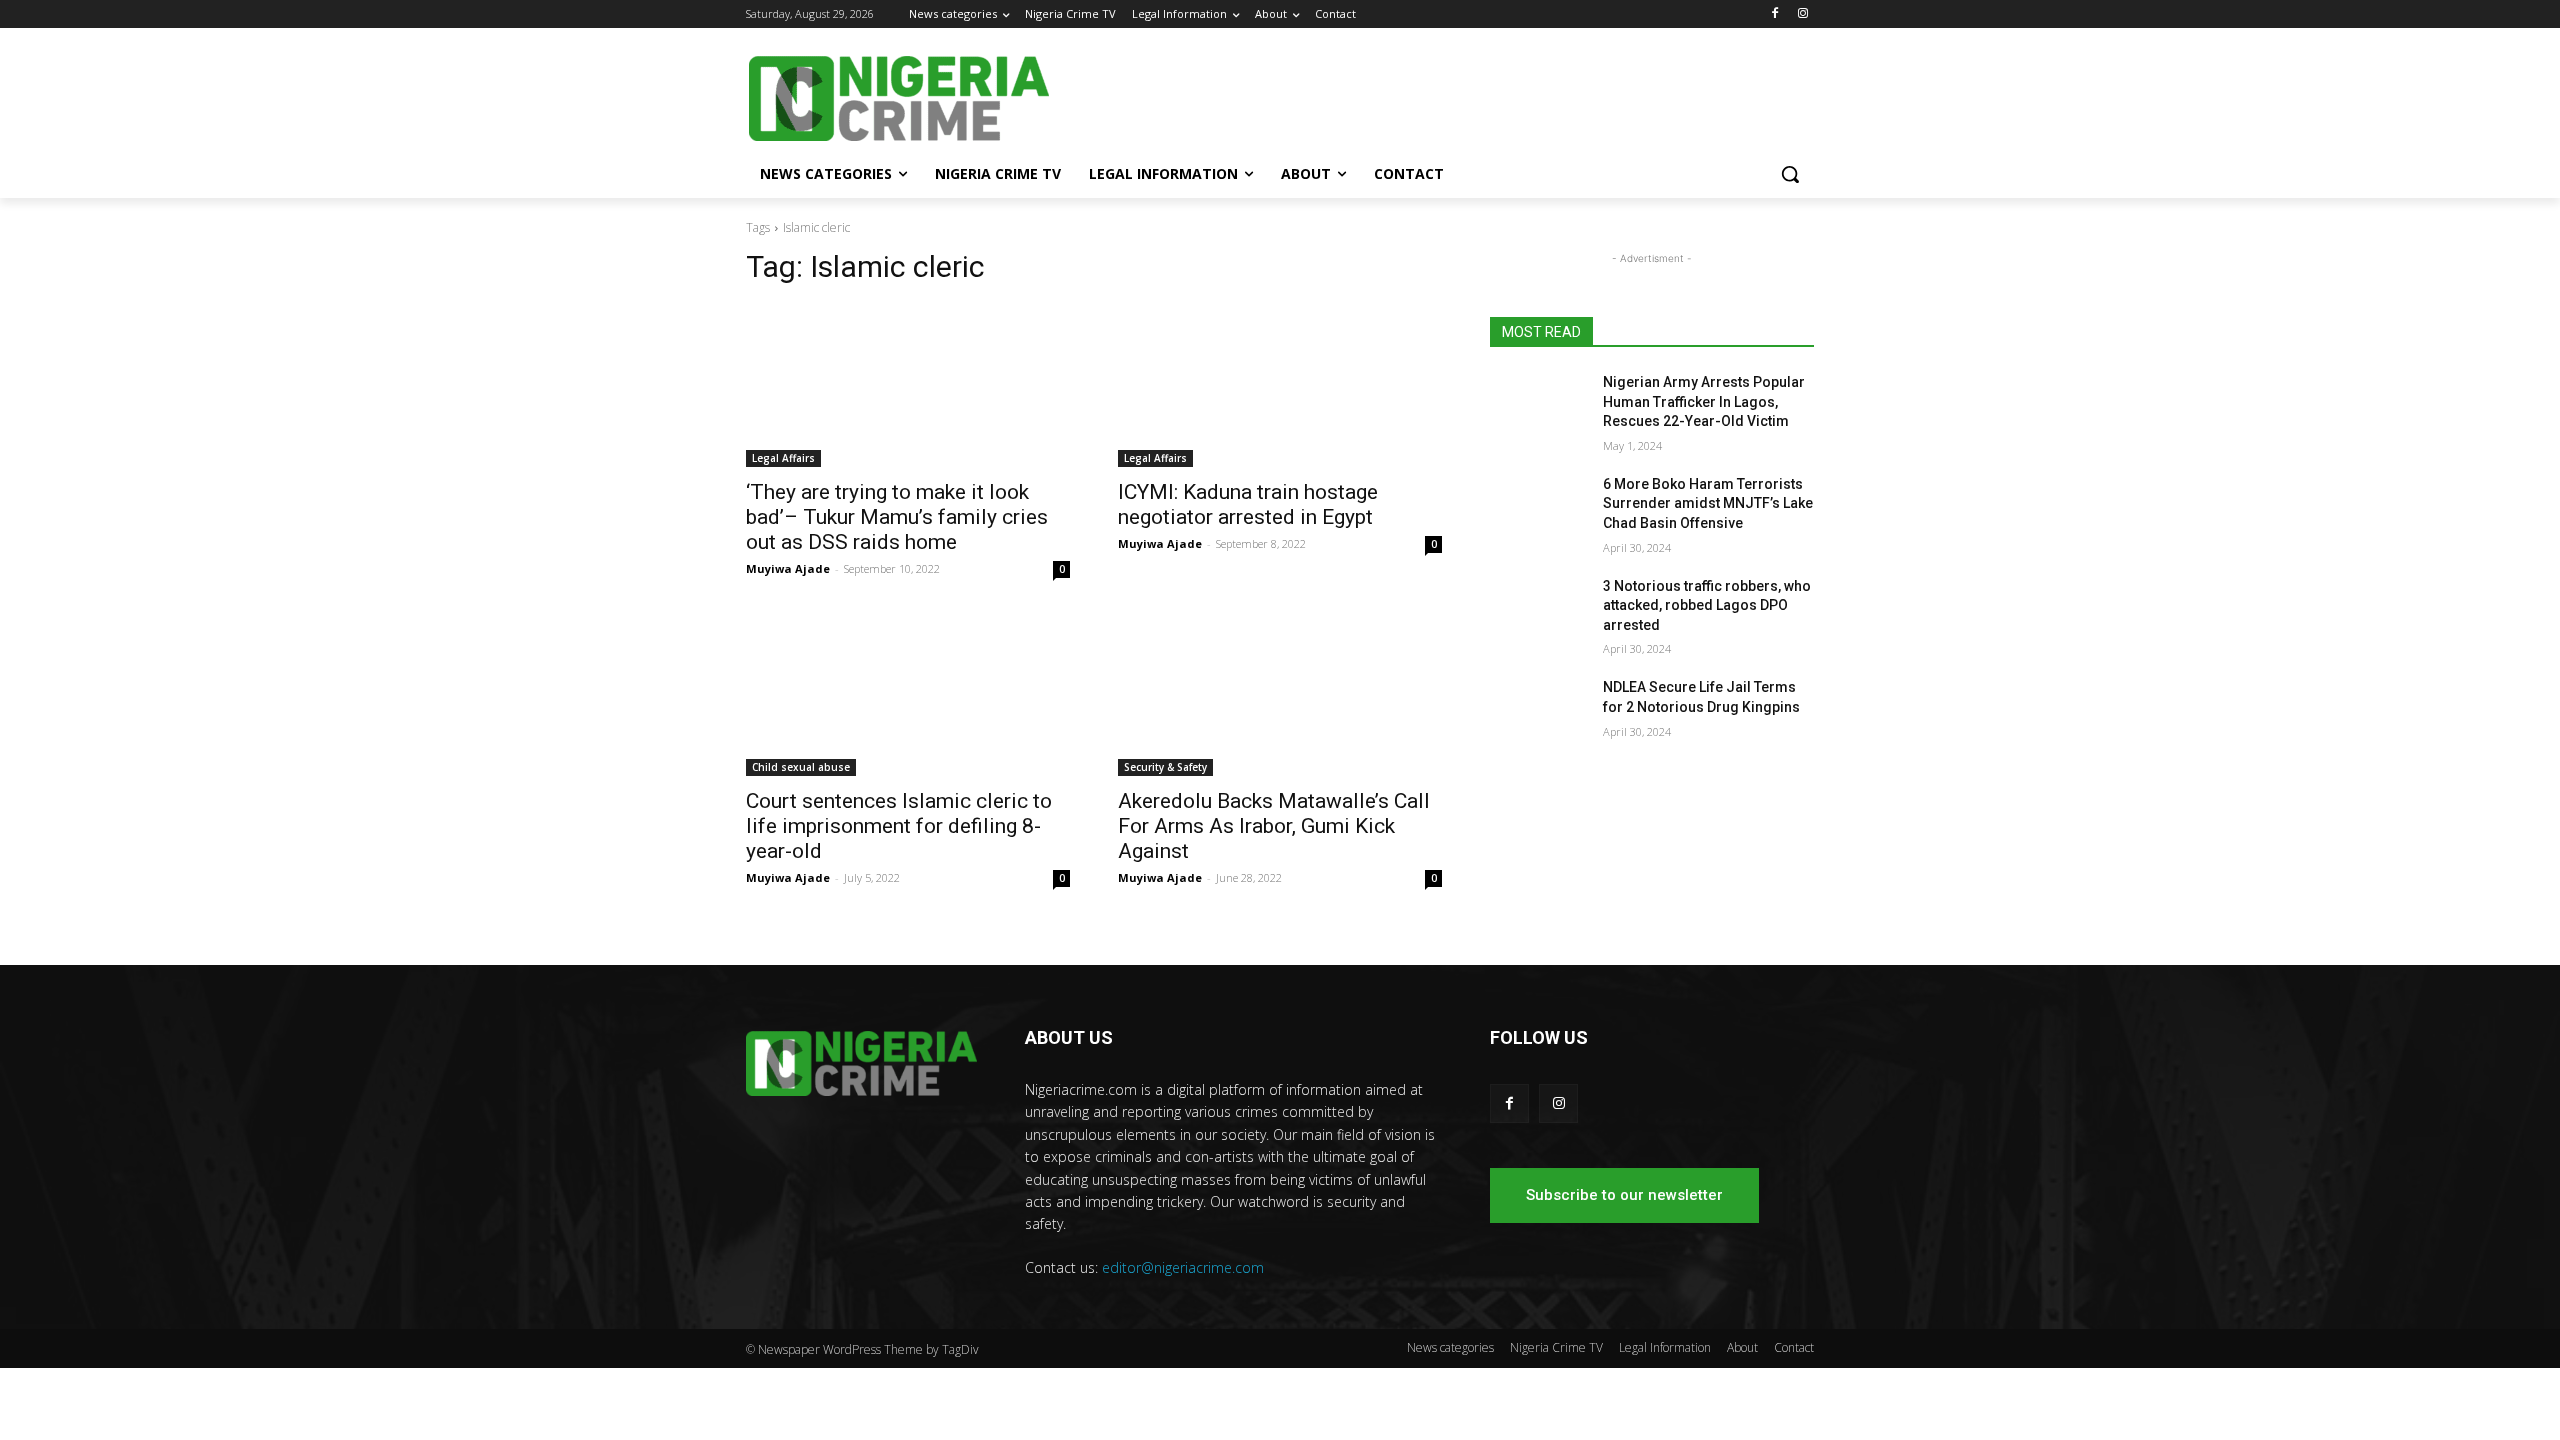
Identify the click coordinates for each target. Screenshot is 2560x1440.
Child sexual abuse (801, 767)
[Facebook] (1774, 14)
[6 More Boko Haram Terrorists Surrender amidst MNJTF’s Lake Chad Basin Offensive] (1538, 509)
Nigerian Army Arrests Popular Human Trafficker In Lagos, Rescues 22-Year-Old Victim (1704, 401)
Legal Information (1665, 1347)
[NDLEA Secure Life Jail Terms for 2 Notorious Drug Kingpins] (1538, 712)
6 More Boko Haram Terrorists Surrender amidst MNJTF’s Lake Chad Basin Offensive (1708, 503)
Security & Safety (1165, 767)
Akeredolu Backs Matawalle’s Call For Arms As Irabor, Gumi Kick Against (1274, 826)
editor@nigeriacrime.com (1183, 1267)
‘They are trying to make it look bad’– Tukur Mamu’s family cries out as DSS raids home (897, 517)
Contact (1794, 1347)
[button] (1790, 174)
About (1742, 1347)
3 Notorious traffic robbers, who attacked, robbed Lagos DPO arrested (1707, 605)
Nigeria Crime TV (1556, 1347)
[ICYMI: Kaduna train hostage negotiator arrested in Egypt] (1280, 386)
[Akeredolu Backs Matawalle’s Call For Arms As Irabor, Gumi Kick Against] (1280, 695)
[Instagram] (1802, 14)
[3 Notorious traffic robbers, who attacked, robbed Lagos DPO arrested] (1538, 611)
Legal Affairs (783, 458)
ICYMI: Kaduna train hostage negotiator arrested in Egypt (1248, 504)
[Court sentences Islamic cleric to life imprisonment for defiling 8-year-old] (908, 695)
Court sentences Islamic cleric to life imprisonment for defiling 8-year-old (899, 826)
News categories (1450, 1347)
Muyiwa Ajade (788, 568)
